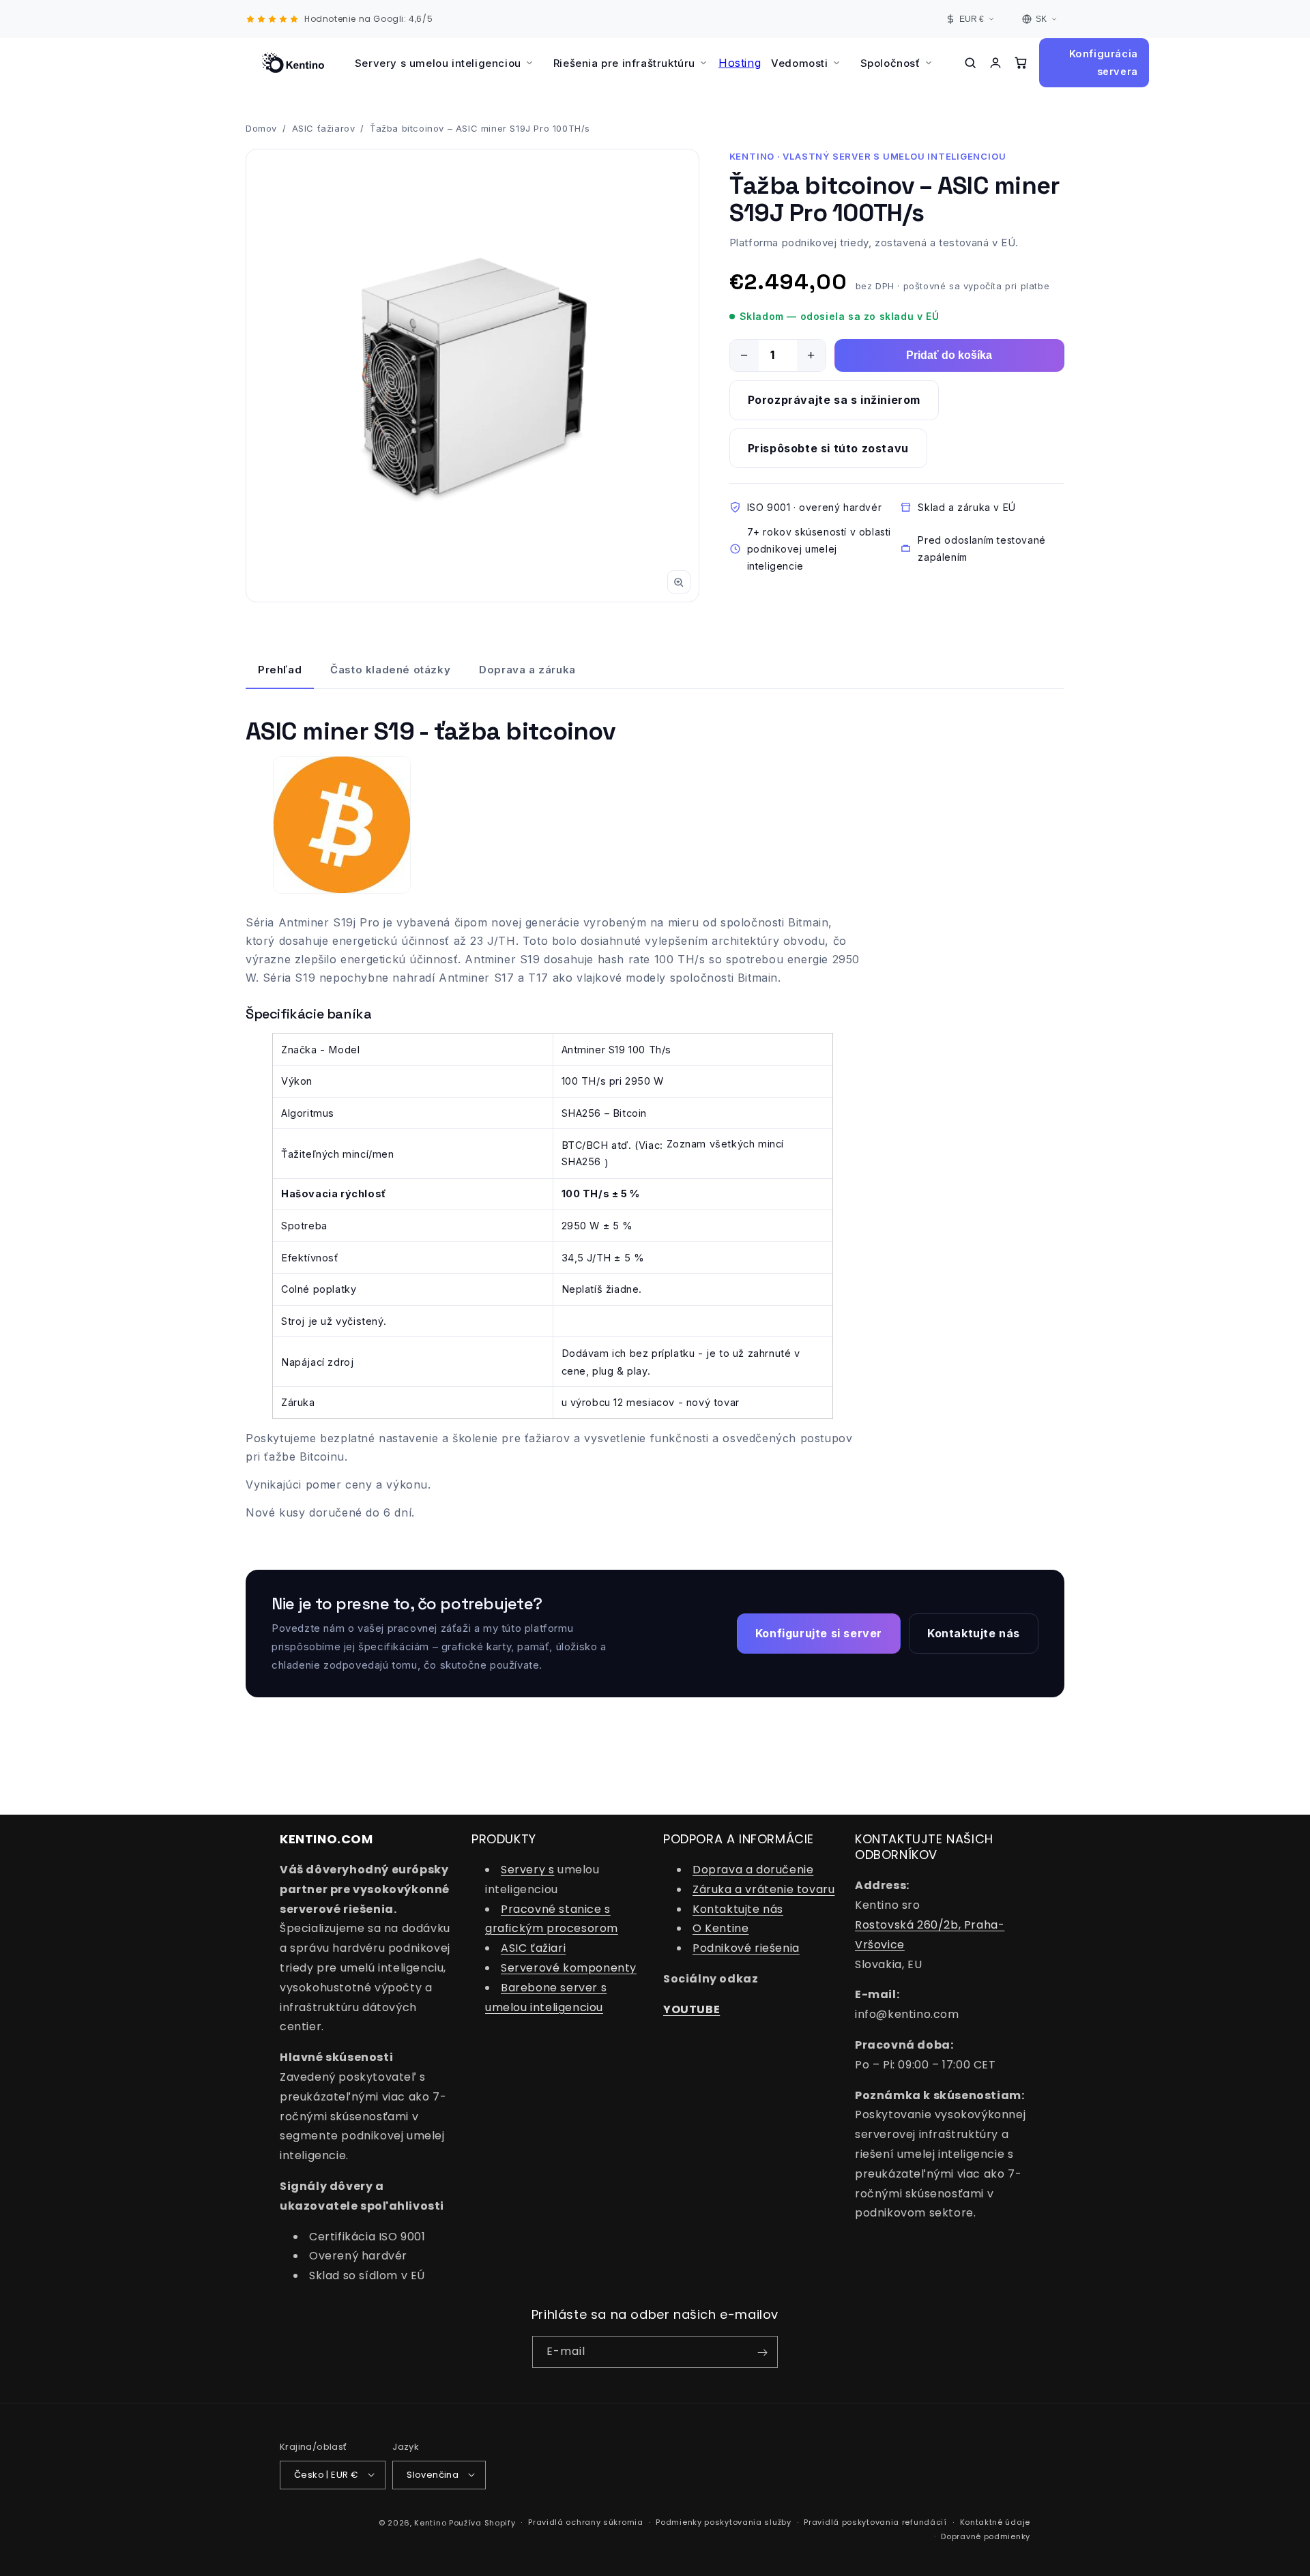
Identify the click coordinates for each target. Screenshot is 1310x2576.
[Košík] (1020, 63)
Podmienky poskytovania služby (723, 2522)
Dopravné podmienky (986, 2536)
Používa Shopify (482, 2522)
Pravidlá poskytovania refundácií (875, 2522)
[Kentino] (293, 63)
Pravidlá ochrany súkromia (586, 2522)
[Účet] (995, 63)
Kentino (430, 2522)
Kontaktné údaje (995, 2522)
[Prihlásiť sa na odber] (762, 2353)
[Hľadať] (971, 63)
